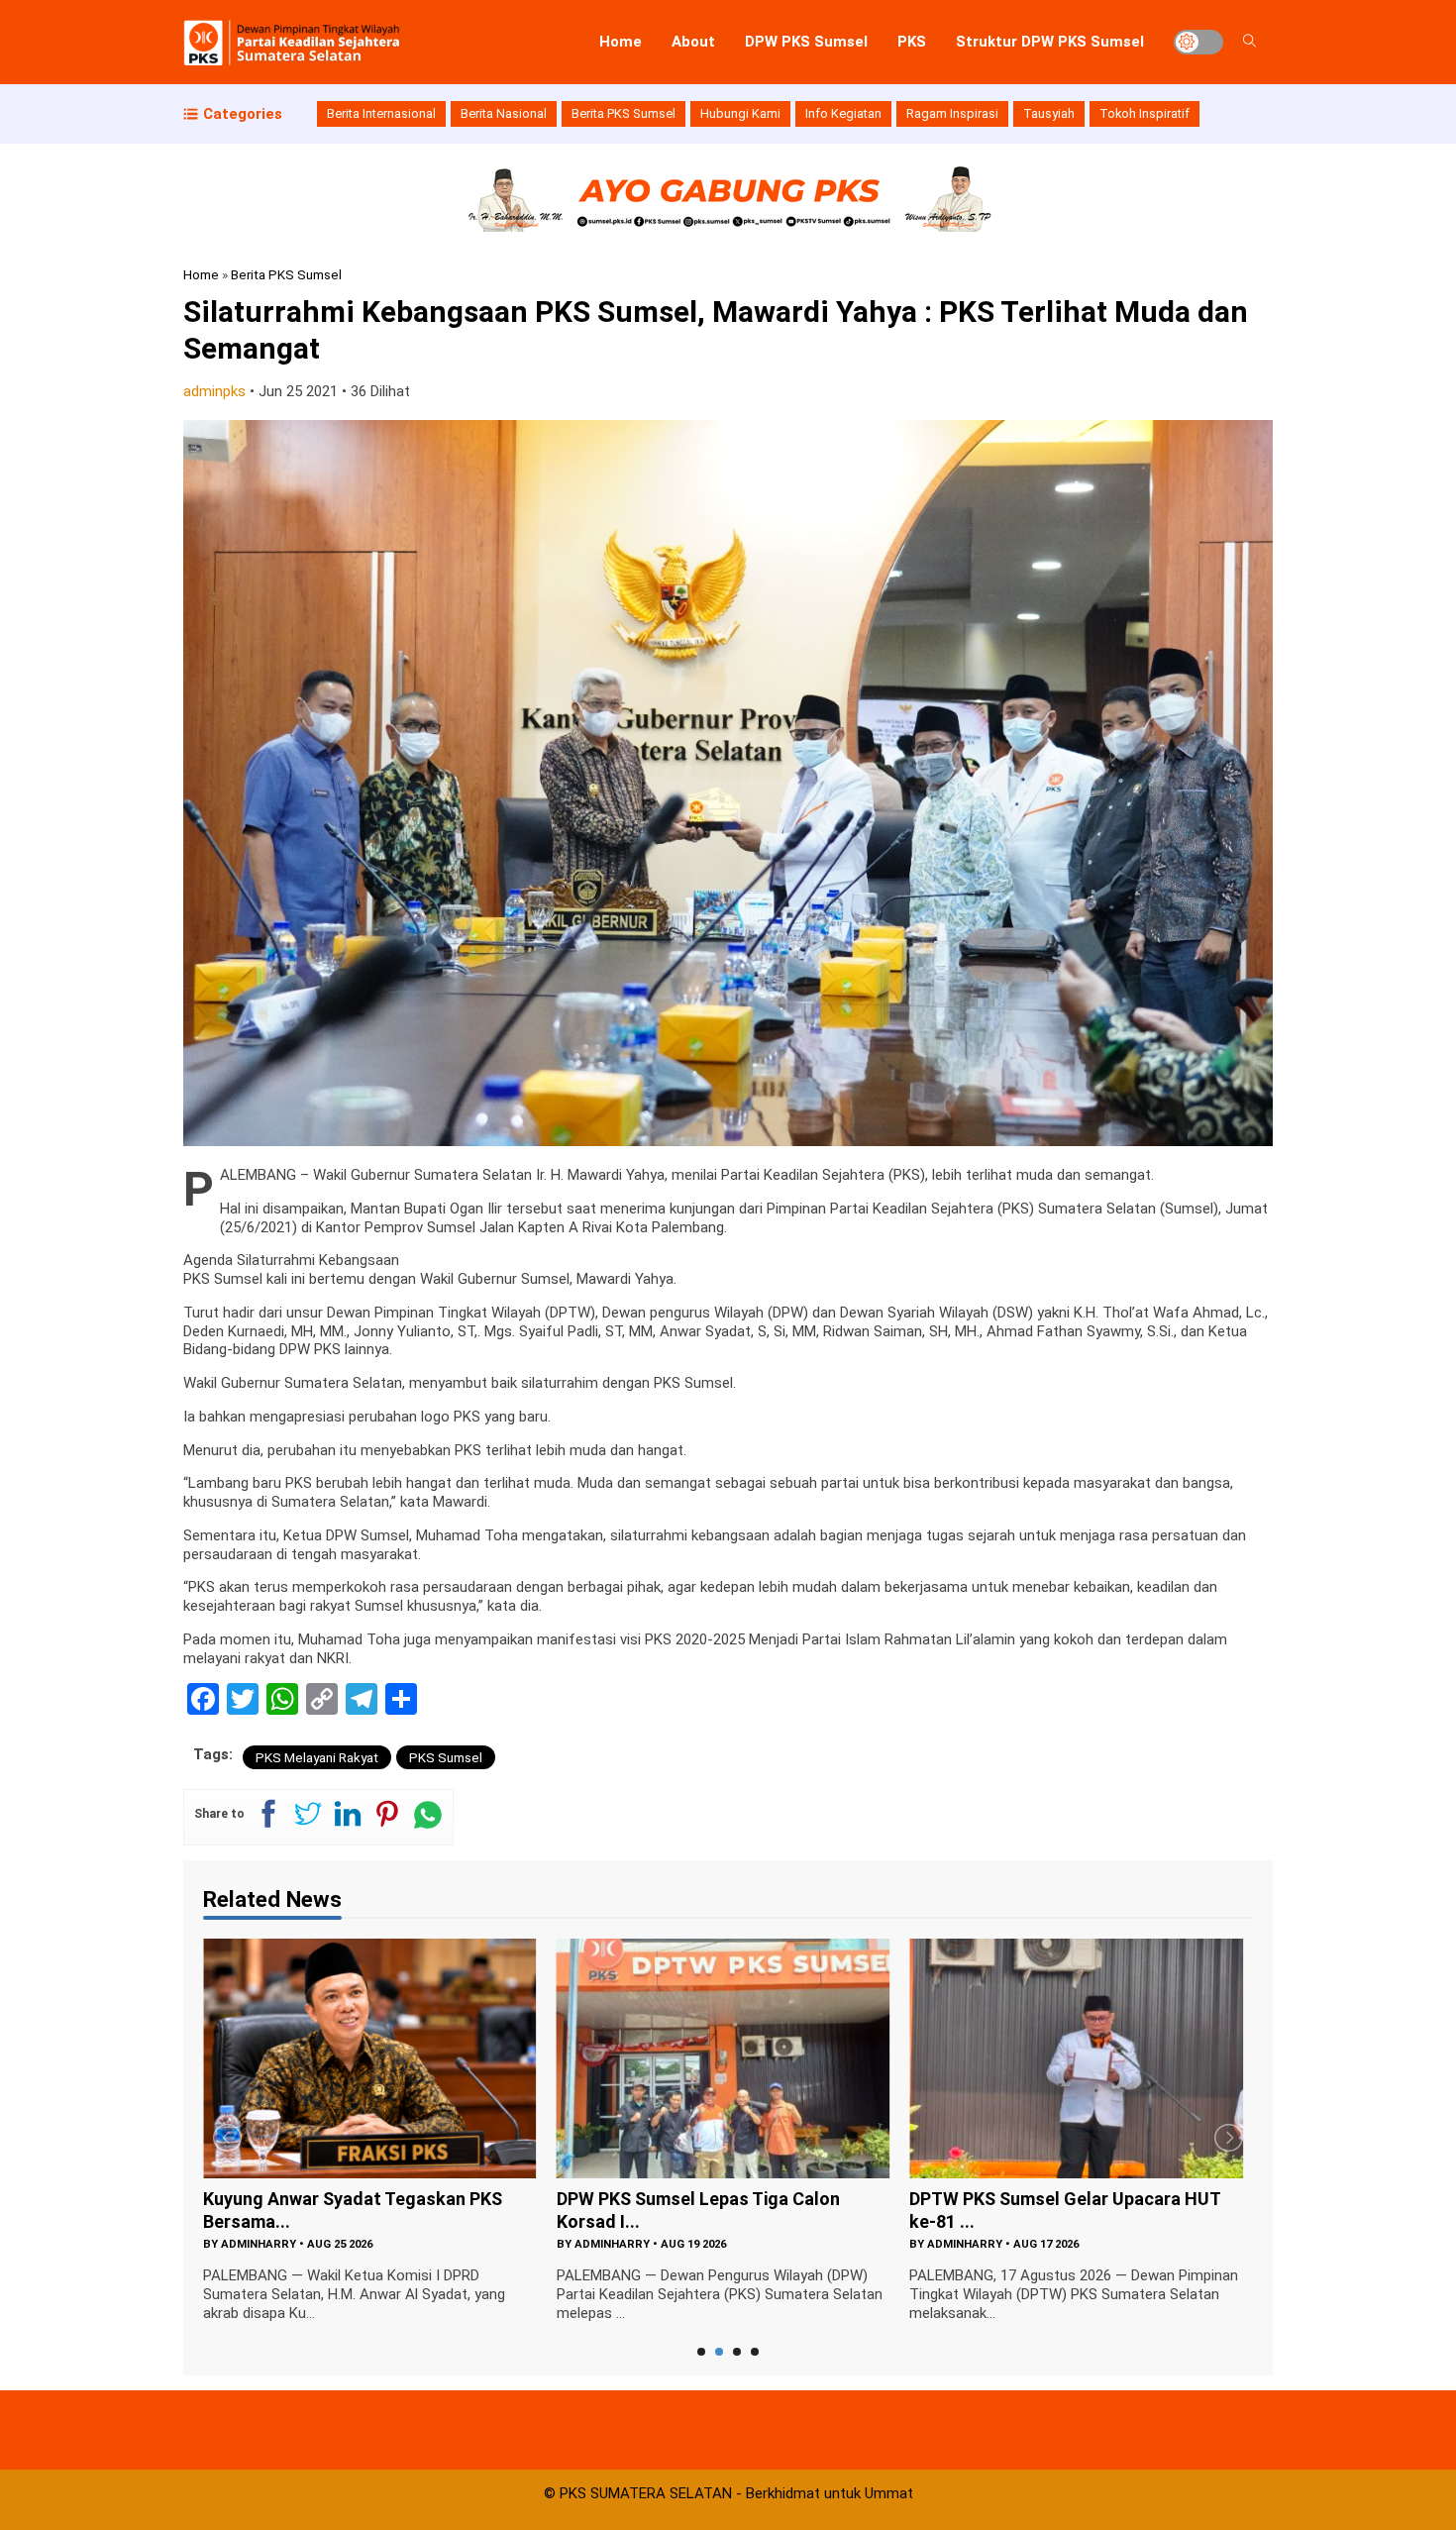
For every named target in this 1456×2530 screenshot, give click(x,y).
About (693, 42)
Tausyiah (1049, 113)
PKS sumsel (446, 1757)
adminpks (214, 391)
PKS (912, 42)
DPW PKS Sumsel (806, 42)
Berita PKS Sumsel (624, 113)
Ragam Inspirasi (952, 113)
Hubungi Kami (740, 113)
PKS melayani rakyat (317, 1757)
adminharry (259, 2244)
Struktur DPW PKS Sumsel (1050, 42)
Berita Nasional (504, 113)
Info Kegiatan (843, 113)
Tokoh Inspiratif (1144, 113)
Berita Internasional (381, 113)
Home (621, 42)
